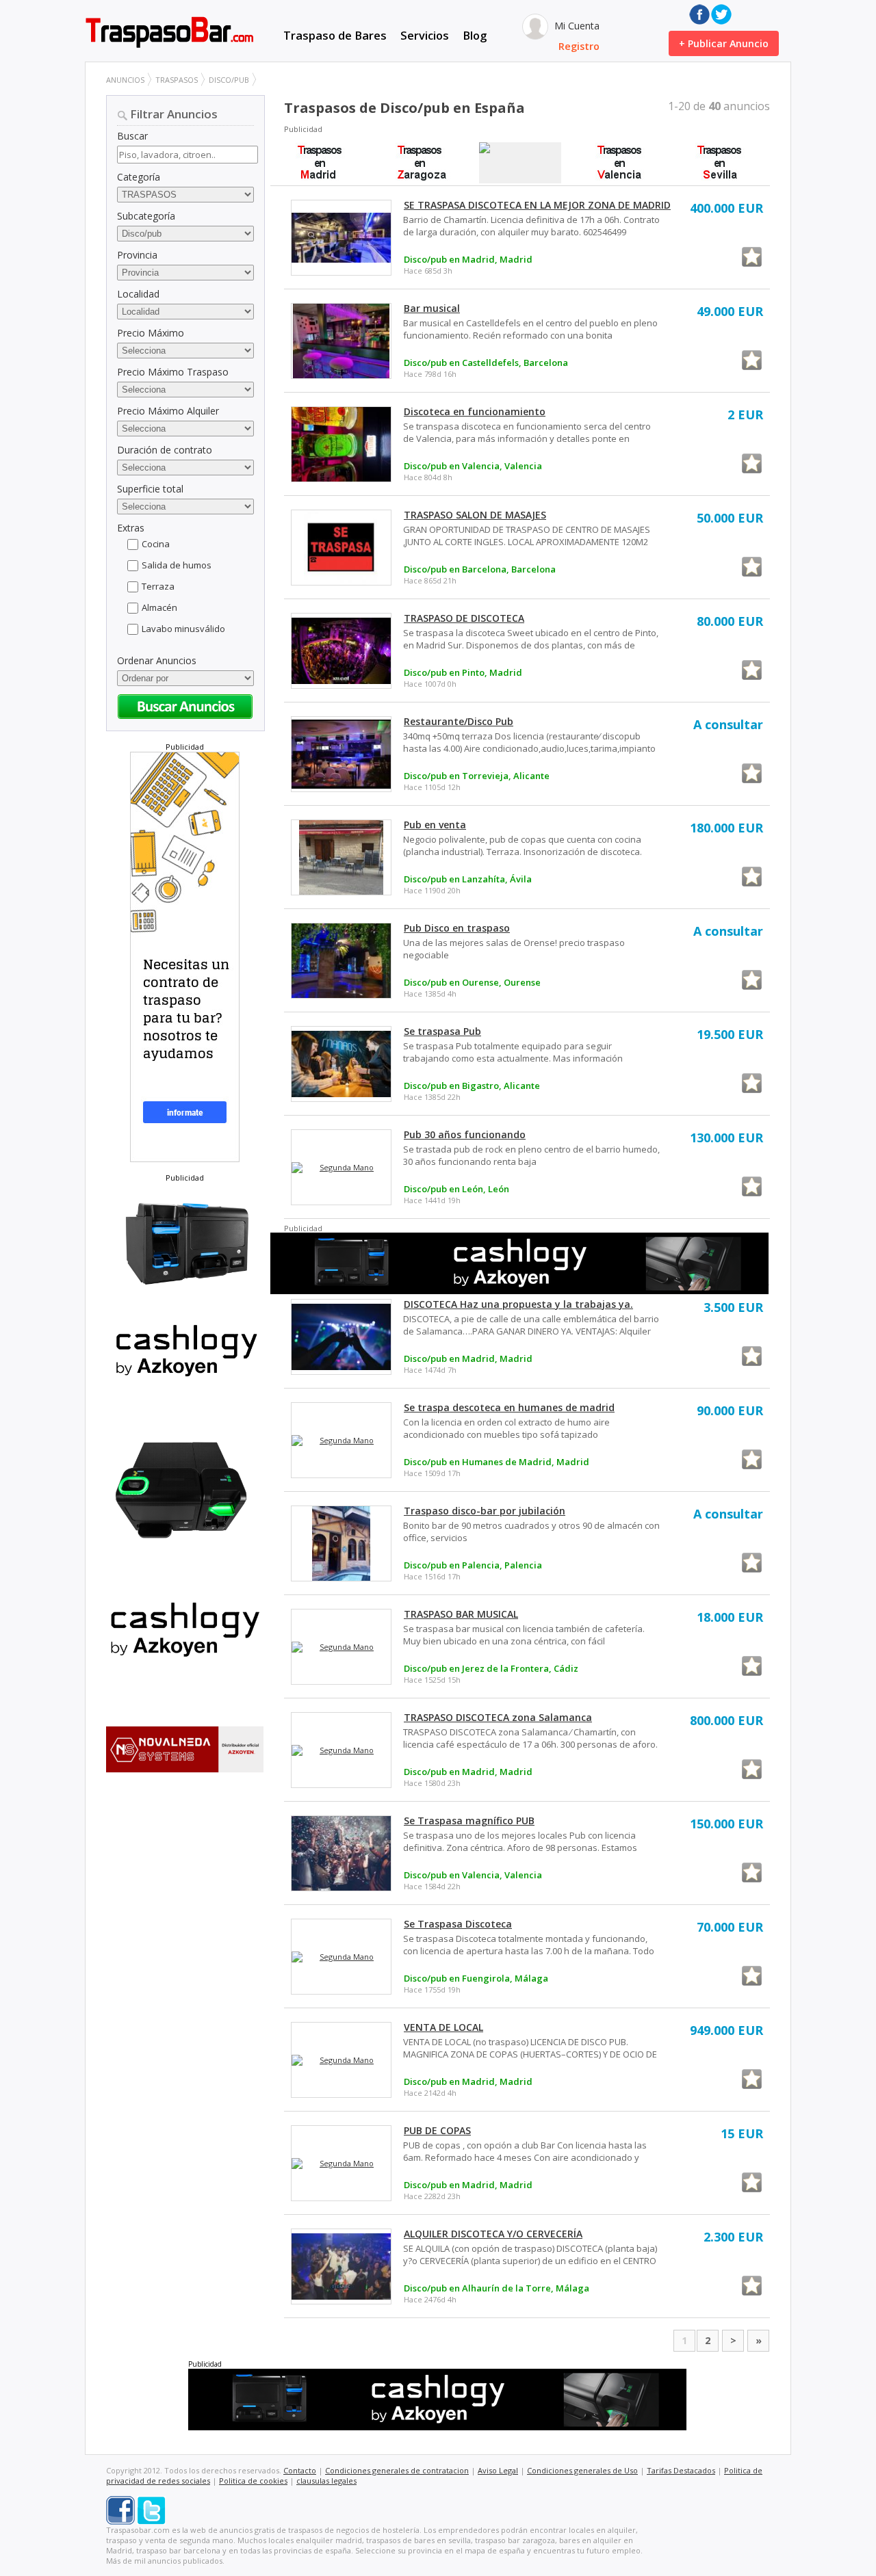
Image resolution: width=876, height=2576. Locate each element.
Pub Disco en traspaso (457, 928)
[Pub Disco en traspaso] (341, 961)
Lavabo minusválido (183, 629)
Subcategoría (146, 216)
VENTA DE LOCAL (443, 2027)
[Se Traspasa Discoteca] (341, 1957)
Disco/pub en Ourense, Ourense (472, 982)
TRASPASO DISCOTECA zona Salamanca (498, 1717)
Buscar (132, 136)
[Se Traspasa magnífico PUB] (341, 1853)
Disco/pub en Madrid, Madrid (468, 259)
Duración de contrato (165, 450)
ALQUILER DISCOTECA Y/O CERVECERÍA (493, 2234)
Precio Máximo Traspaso (173, 372)
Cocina (156, 544)
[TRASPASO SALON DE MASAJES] (341, 548)
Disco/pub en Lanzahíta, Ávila (468, 879)
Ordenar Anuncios (157, 660)
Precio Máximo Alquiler (168, 411)
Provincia (137, 255)
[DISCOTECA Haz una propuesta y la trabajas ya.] (341, 1337)
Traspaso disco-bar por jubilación (485, 1511)
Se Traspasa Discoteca (458, 1924)
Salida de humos (177, 565)
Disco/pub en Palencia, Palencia (473, 1565)
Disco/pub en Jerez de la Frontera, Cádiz (491, 1668)
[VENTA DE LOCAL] (341, 2060)
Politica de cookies (253, 2481)
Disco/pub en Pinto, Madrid (463, 672)
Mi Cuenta (576, 26)
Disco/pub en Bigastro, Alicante (472, 1086)
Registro (579, 46)
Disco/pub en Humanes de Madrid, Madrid (497, 1462)
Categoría (139, 177)
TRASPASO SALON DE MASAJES (475, 515)
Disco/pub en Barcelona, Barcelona (480, 569)
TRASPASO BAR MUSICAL (461, 1614)
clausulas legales (326, 2481)
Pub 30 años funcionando (465, 1134)
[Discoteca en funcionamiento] (341, 444)
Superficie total (150, 489)
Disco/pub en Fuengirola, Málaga (476, 1978)
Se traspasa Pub (442, 1031)
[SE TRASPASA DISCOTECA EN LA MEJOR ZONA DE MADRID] (341, 237)
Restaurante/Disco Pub (459, 721)
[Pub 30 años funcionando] (341, 1168)
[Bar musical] (341, 341)
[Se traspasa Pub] (341, 1064)
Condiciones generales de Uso (582, 2470)
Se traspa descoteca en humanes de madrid (509, 1407)
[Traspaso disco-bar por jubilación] (341, 1543)
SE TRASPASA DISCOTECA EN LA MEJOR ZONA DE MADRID (537, 205)
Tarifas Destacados (681, 2470)
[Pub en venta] (341, 857)
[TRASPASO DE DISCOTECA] (341, 650)
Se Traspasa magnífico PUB (469, 1821)
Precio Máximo (151, 333)
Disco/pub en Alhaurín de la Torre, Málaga (497, 2288)
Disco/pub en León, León (456, 1189)
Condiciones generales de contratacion (397, 2470)
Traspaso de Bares (335, 35)
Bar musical (432, 308)
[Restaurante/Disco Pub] (341, 754)
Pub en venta (435, 825)
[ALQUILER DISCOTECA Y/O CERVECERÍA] (341, 2266)
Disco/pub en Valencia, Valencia (473, 466)
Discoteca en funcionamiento (475, 411)
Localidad (138, 294)
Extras (131, 528)
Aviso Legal (498, 2470)
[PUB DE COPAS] (341, 2164)
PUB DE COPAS (437, 2130)
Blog (475, 35)
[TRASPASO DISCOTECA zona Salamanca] (341, 1750)
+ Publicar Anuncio (724, 43)
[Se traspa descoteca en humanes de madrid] (341, 1441)
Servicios (425, 35)
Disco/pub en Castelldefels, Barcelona (486, 363)
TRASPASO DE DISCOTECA (464, 618)
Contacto (300, 2470)
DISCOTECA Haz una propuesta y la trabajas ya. (518, 1304)
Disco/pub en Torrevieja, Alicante (477, 776)
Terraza (158, 586)
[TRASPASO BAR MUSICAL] (341, 1647)
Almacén (159, 607)
